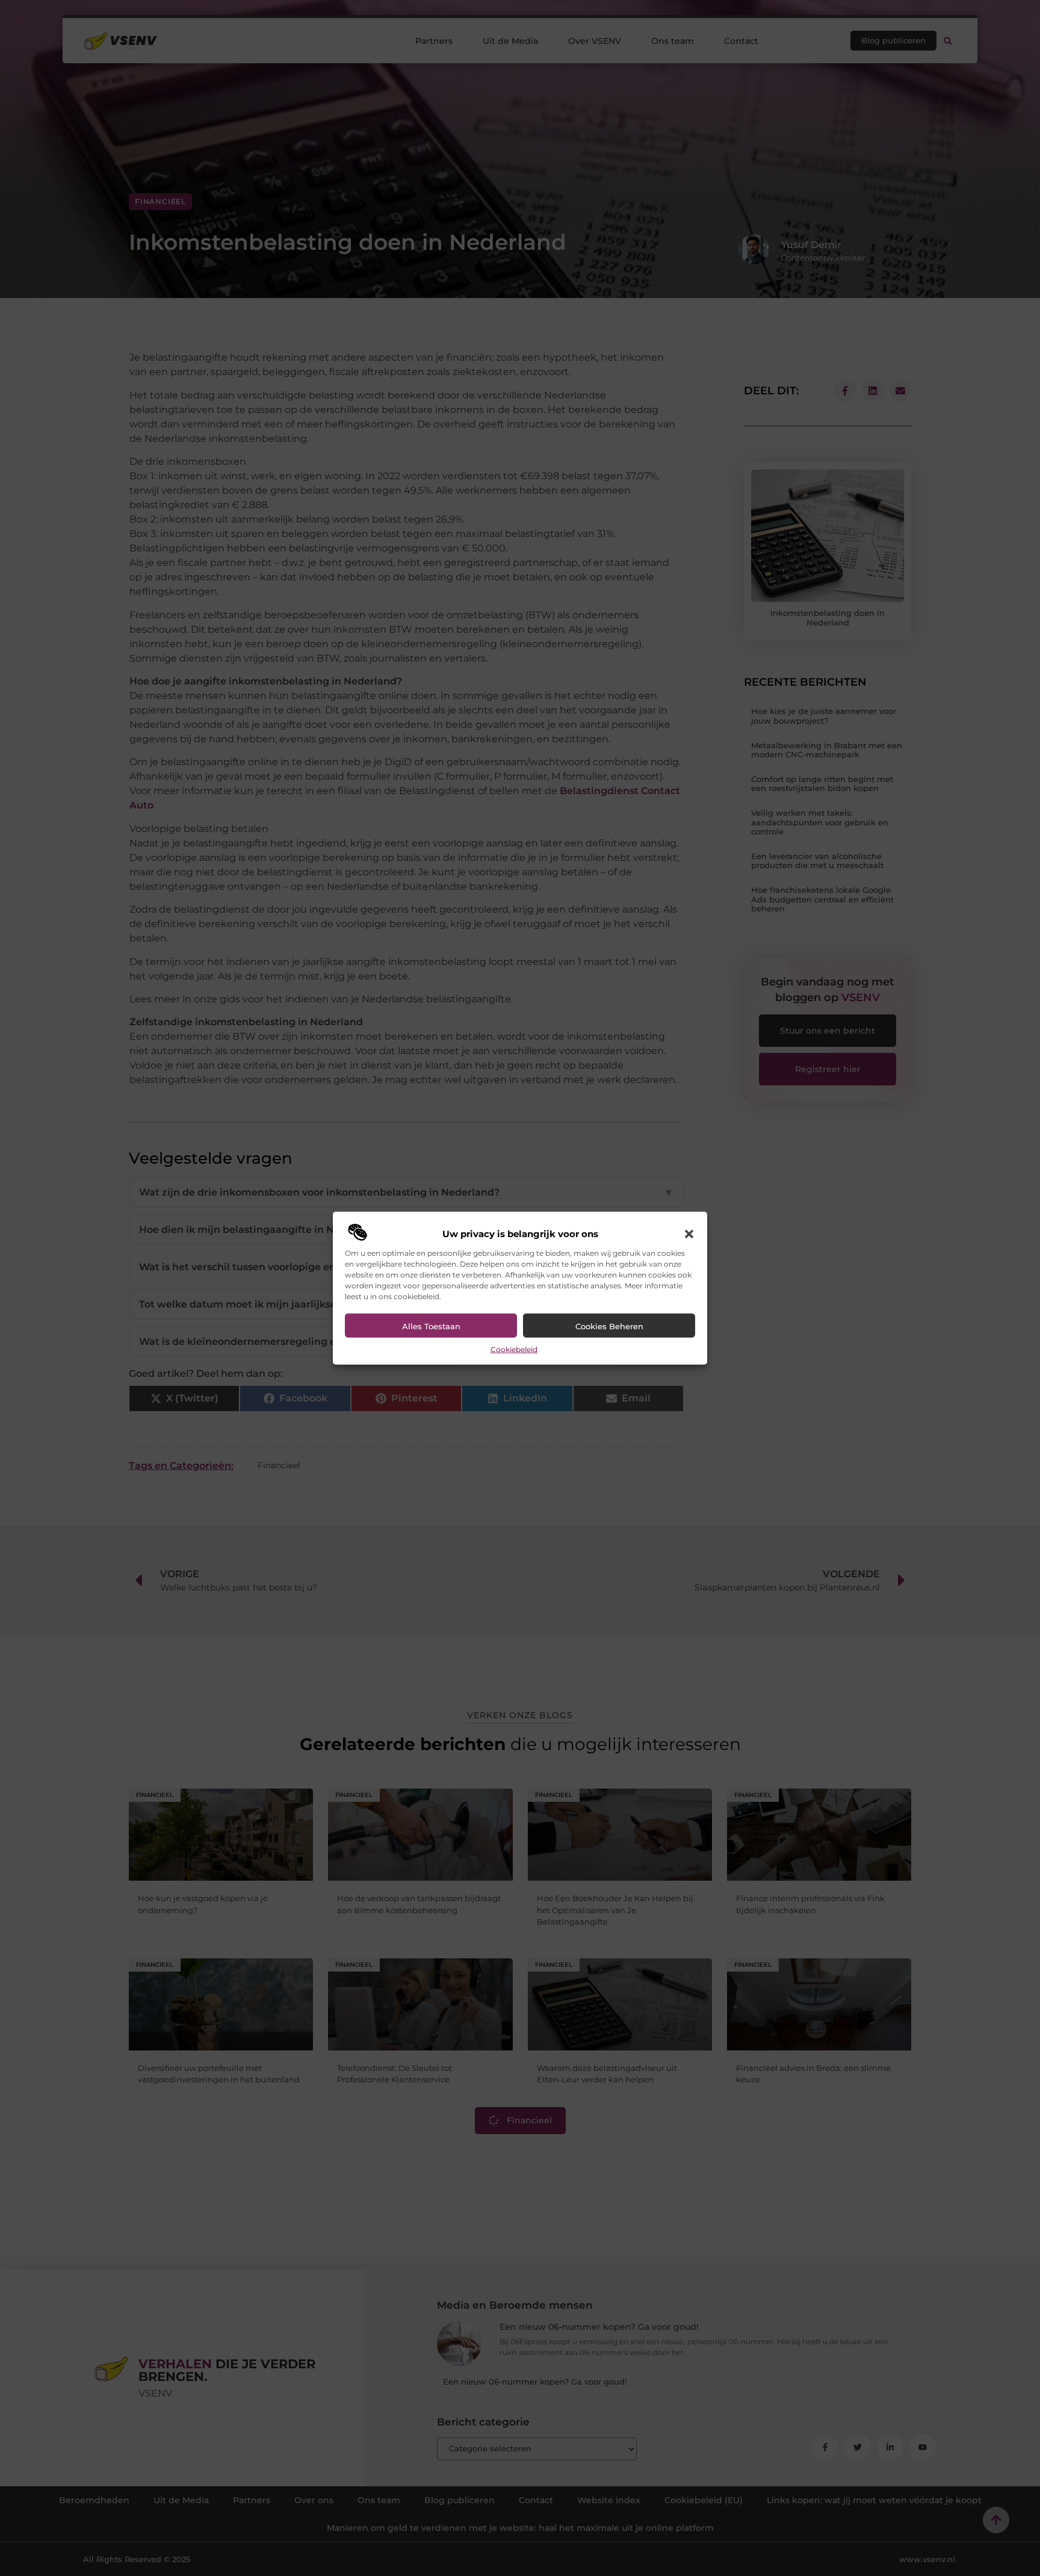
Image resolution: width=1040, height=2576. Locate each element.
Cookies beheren (609, 1326)
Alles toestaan (431, 1326)
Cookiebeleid (514, 1349)
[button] (689, 1234)
